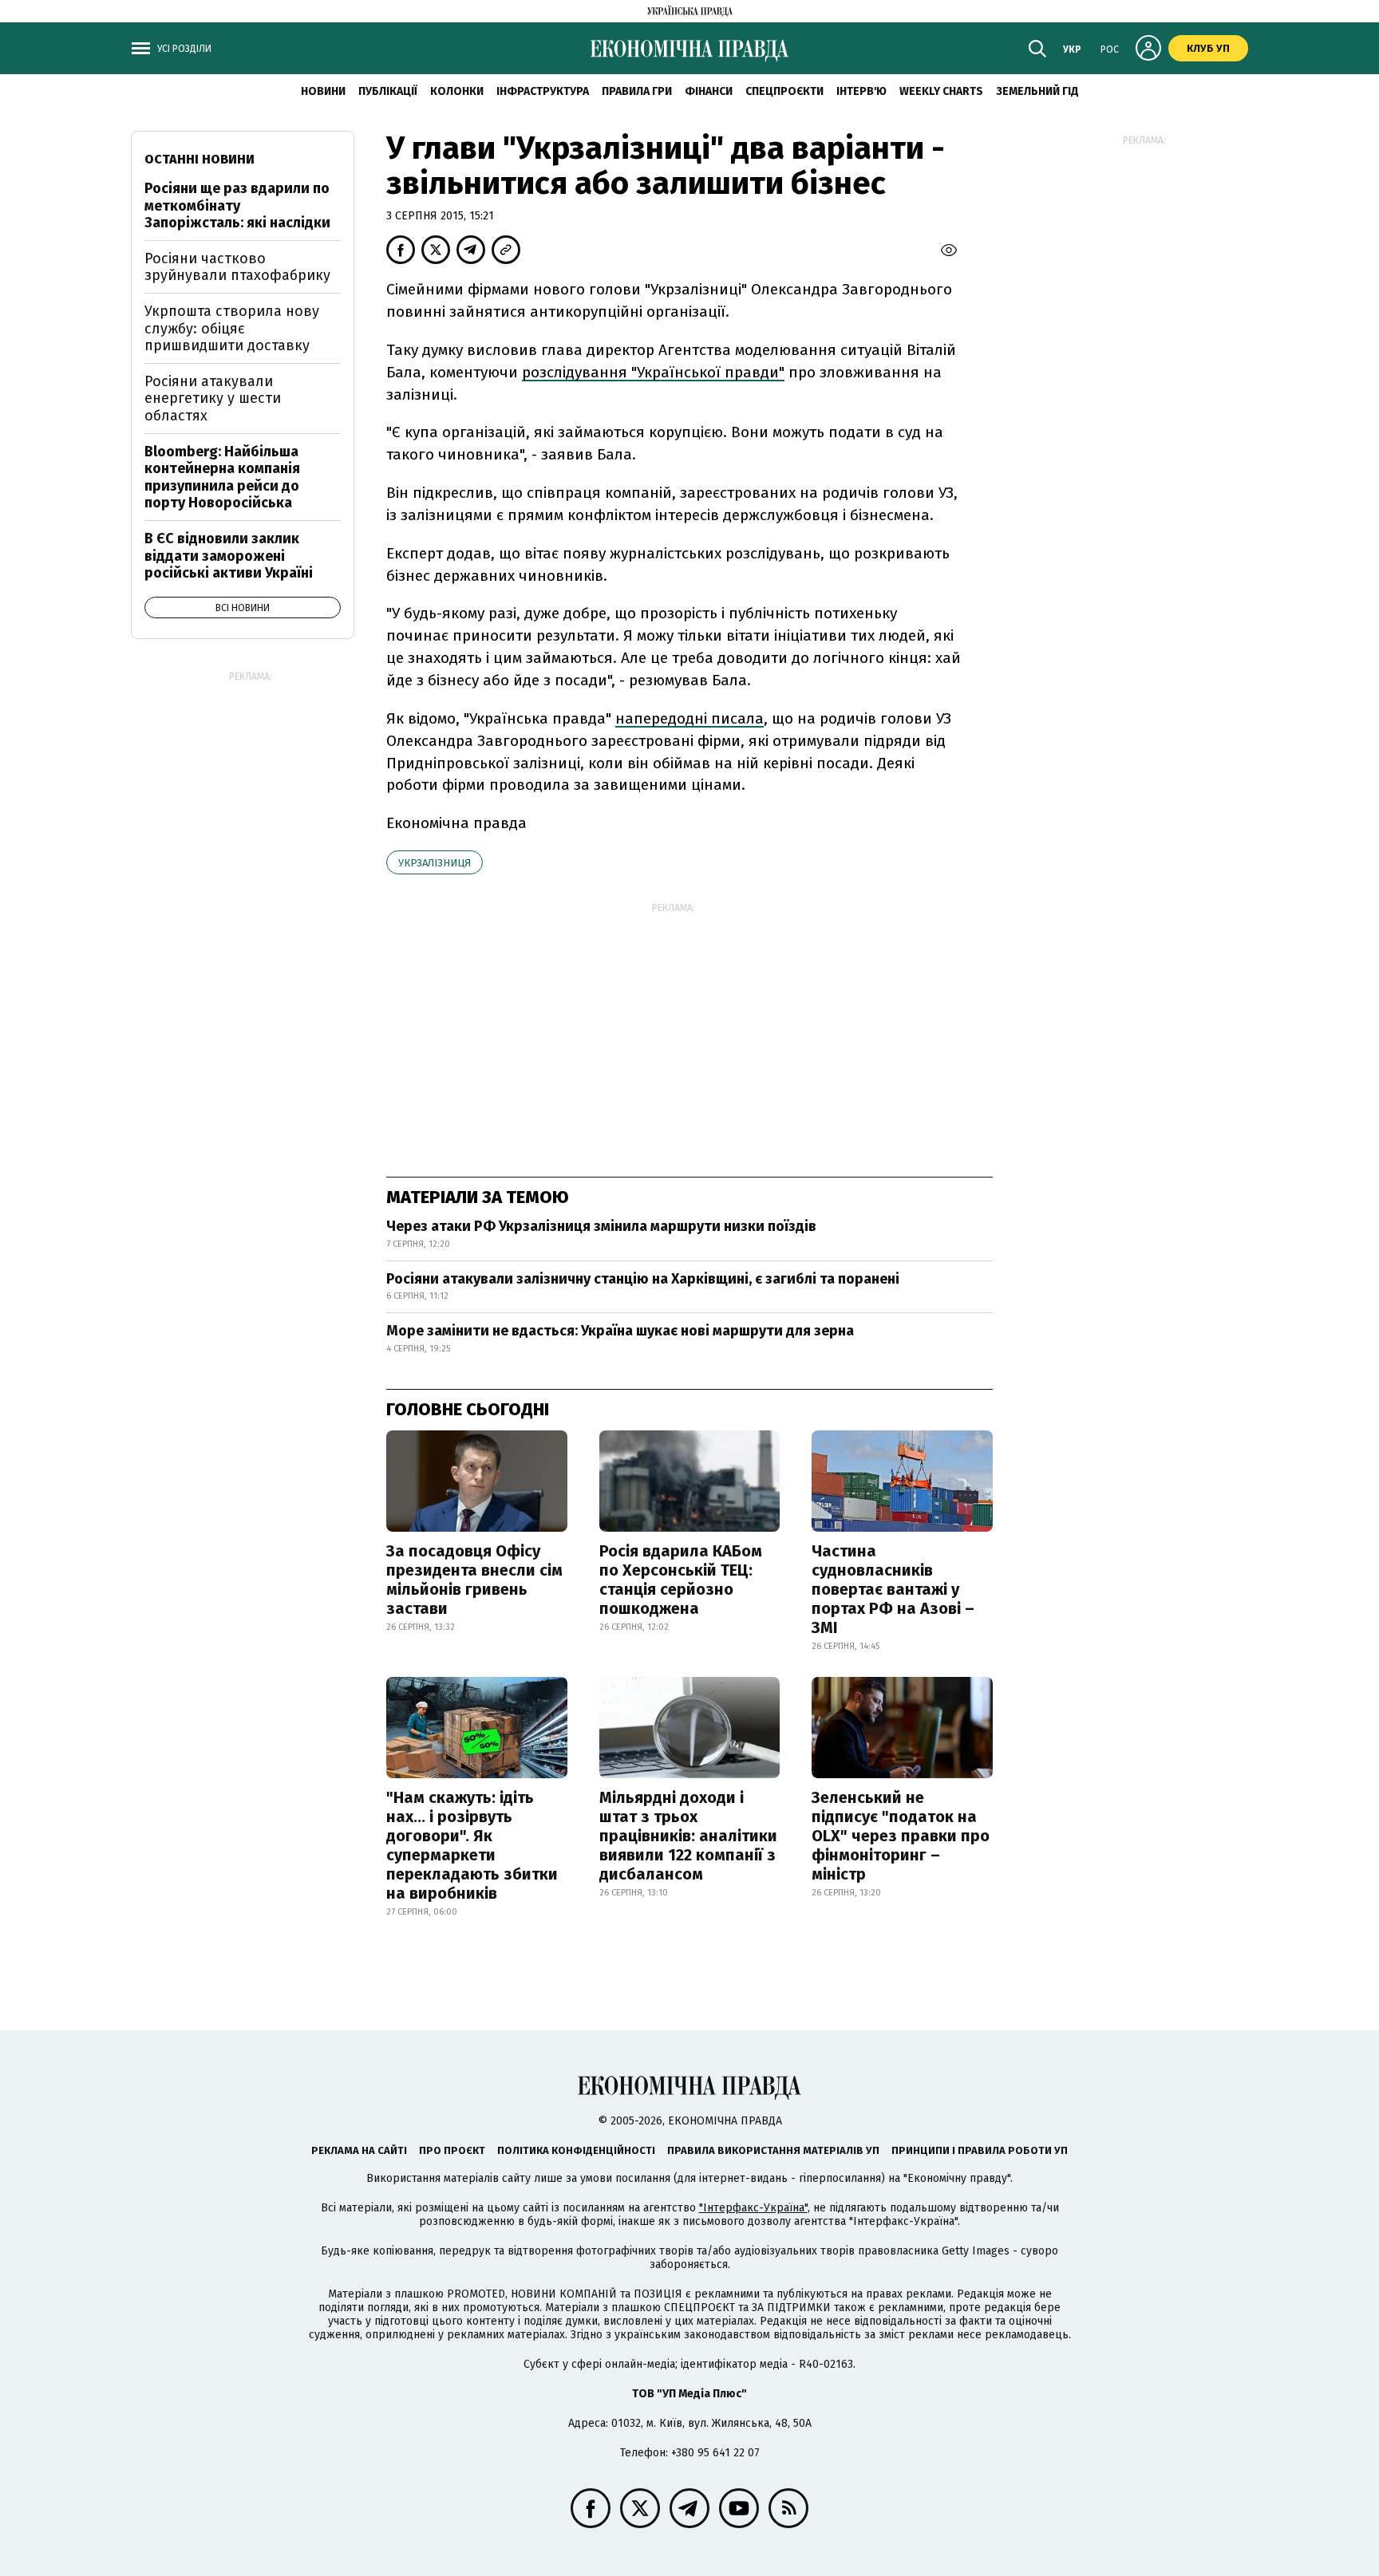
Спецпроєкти (784, 91)
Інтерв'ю (861, 91)
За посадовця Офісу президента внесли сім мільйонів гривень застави (474, 1580)
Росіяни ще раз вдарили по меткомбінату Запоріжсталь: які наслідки (237, 205)
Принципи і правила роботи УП (980, 2150)
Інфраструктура (543, 91)
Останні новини (200, 159)
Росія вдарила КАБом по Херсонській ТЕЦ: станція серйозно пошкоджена (681, 1580)
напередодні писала (689, 718)
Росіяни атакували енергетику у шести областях (213, 398)
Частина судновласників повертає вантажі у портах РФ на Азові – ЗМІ (893, 1589)
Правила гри (637, 91)
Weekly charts (941, 91)
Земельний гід (1037, 91)
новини (323, 91)
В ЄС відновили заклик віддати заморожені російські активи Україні (229, 556)
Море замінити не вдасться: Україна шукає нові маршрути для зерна (620, 1331)
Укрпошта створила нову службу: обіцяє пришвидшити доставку (232, 328)
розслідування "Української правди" (653, 372)
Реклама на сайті (359, 2150)
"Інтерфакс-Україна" (753, 2208)
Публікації (388, 91)
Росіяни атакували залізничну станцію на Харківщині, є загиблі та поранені (643, 1279)
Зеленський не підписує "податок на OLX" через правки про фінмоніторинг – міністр (901, 1836)
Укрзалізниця (435, 863)
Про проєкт (452, 2150)
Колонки (457, 91)
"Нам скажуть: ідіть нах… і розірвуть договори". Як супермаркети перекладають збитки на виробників (472, 1845)
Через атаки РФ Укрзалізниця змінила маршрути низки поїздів (601, 1226)
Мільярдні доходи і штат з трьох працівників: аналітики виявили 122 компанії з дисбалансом (688, 1836)
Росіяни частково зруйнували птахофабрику (237, 267)
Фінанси (709, 91)
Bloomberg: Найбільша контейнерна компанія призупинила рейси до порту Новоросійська (222, 477)
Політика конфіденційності (576, 2150)
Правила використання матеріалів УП (773, 2150)
